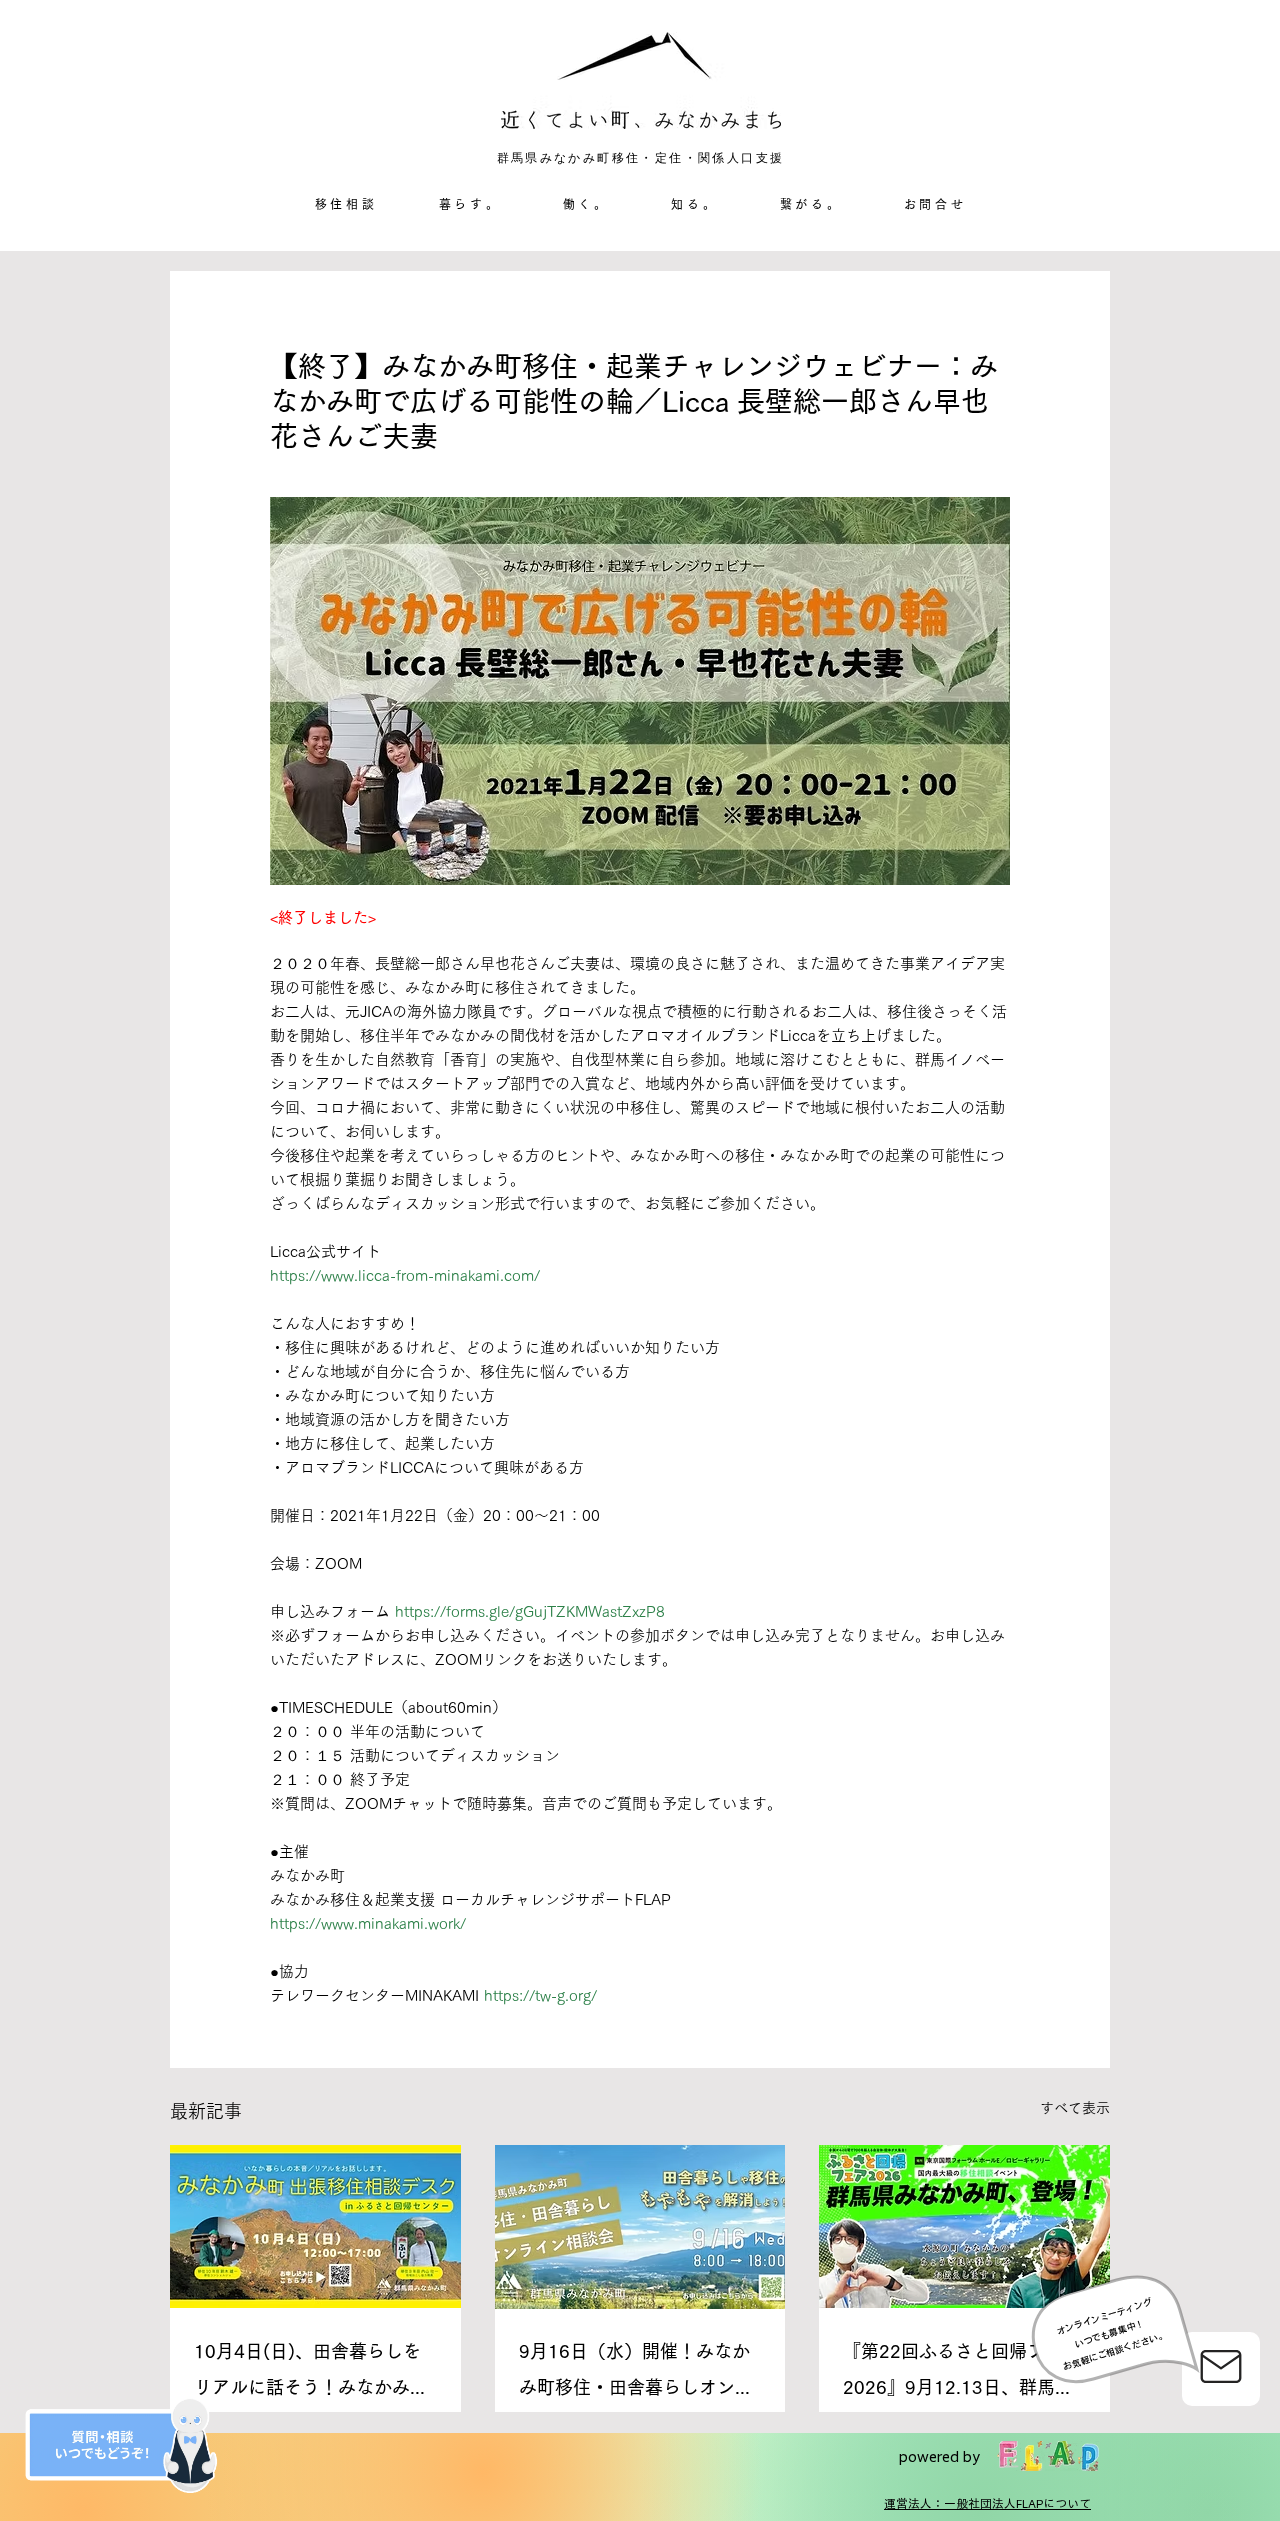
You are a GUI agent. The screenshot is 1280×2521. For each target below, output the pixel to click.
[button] (470, 205)
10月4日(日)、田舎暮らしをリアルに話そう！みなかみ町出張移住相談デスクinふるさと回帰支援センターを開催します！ (311, 2373)
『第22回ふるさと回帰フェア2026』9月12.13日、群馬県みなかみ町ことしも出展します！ (962, 2373)
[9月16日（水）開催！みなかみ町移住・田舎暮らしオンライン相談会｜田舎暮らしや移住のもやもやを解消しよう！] (640, 2227)
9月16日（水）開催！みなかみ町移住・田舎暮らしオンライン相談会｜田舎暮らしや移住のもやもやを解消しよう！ (636, 2373)
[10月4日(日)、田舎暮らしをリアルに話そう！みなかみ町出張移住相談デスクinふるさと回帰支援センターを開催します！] (315, 2226)
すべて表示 (1075, 2108)
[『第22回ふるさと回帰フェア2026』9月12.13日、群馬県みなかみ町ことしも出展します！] (964, 2226)
